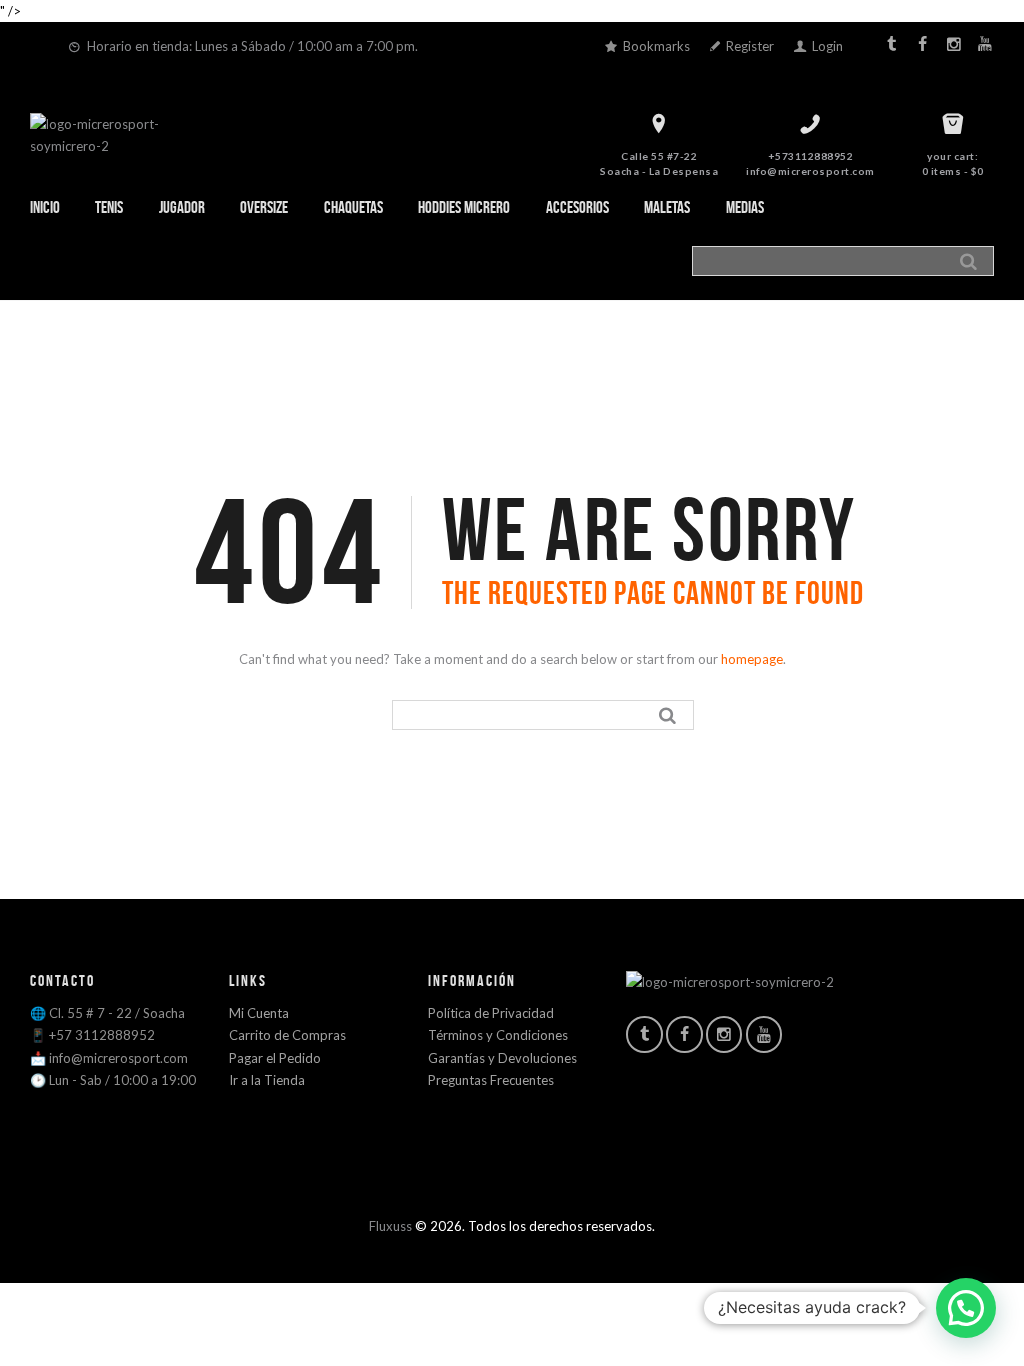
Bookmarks (656, 46)
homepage (752, 659)
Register (750, 46)
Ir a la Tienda (267, 1080)
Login (827, 46)
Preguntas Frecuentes (491, 1080)
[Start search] (971, 261)
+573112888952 (811, 156)
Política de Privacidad (491, 1013)
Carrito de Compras (287, 1035)
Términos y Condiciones (498, 1035)
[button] (966, 1308)
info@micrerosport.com (810, 171)
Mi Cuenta (259, 1013)
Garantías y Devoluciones (502, 1058)
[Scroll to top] (515, 1247)
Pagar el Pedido (275, 1058)
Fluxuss (390, 1226)
